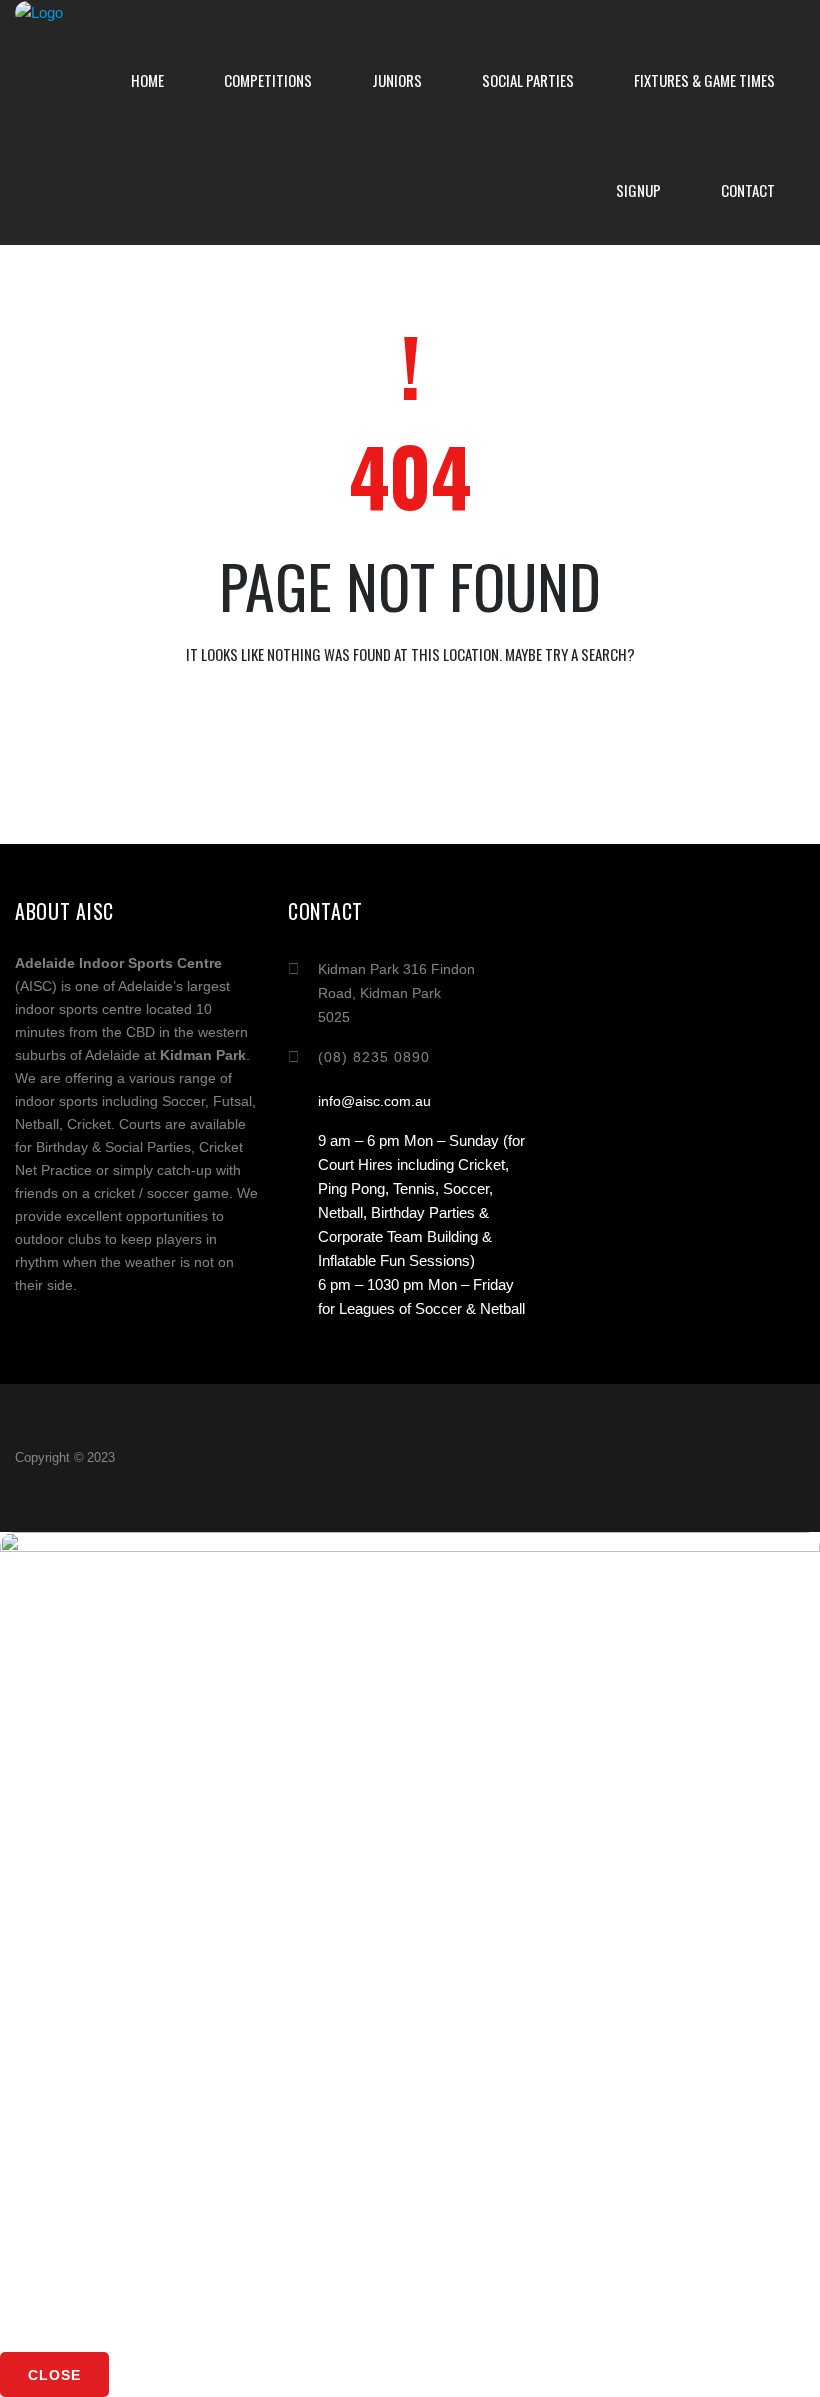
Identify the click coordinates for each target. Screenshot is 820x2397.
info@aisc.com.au (374, 1101)
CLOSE (54, 2375)
